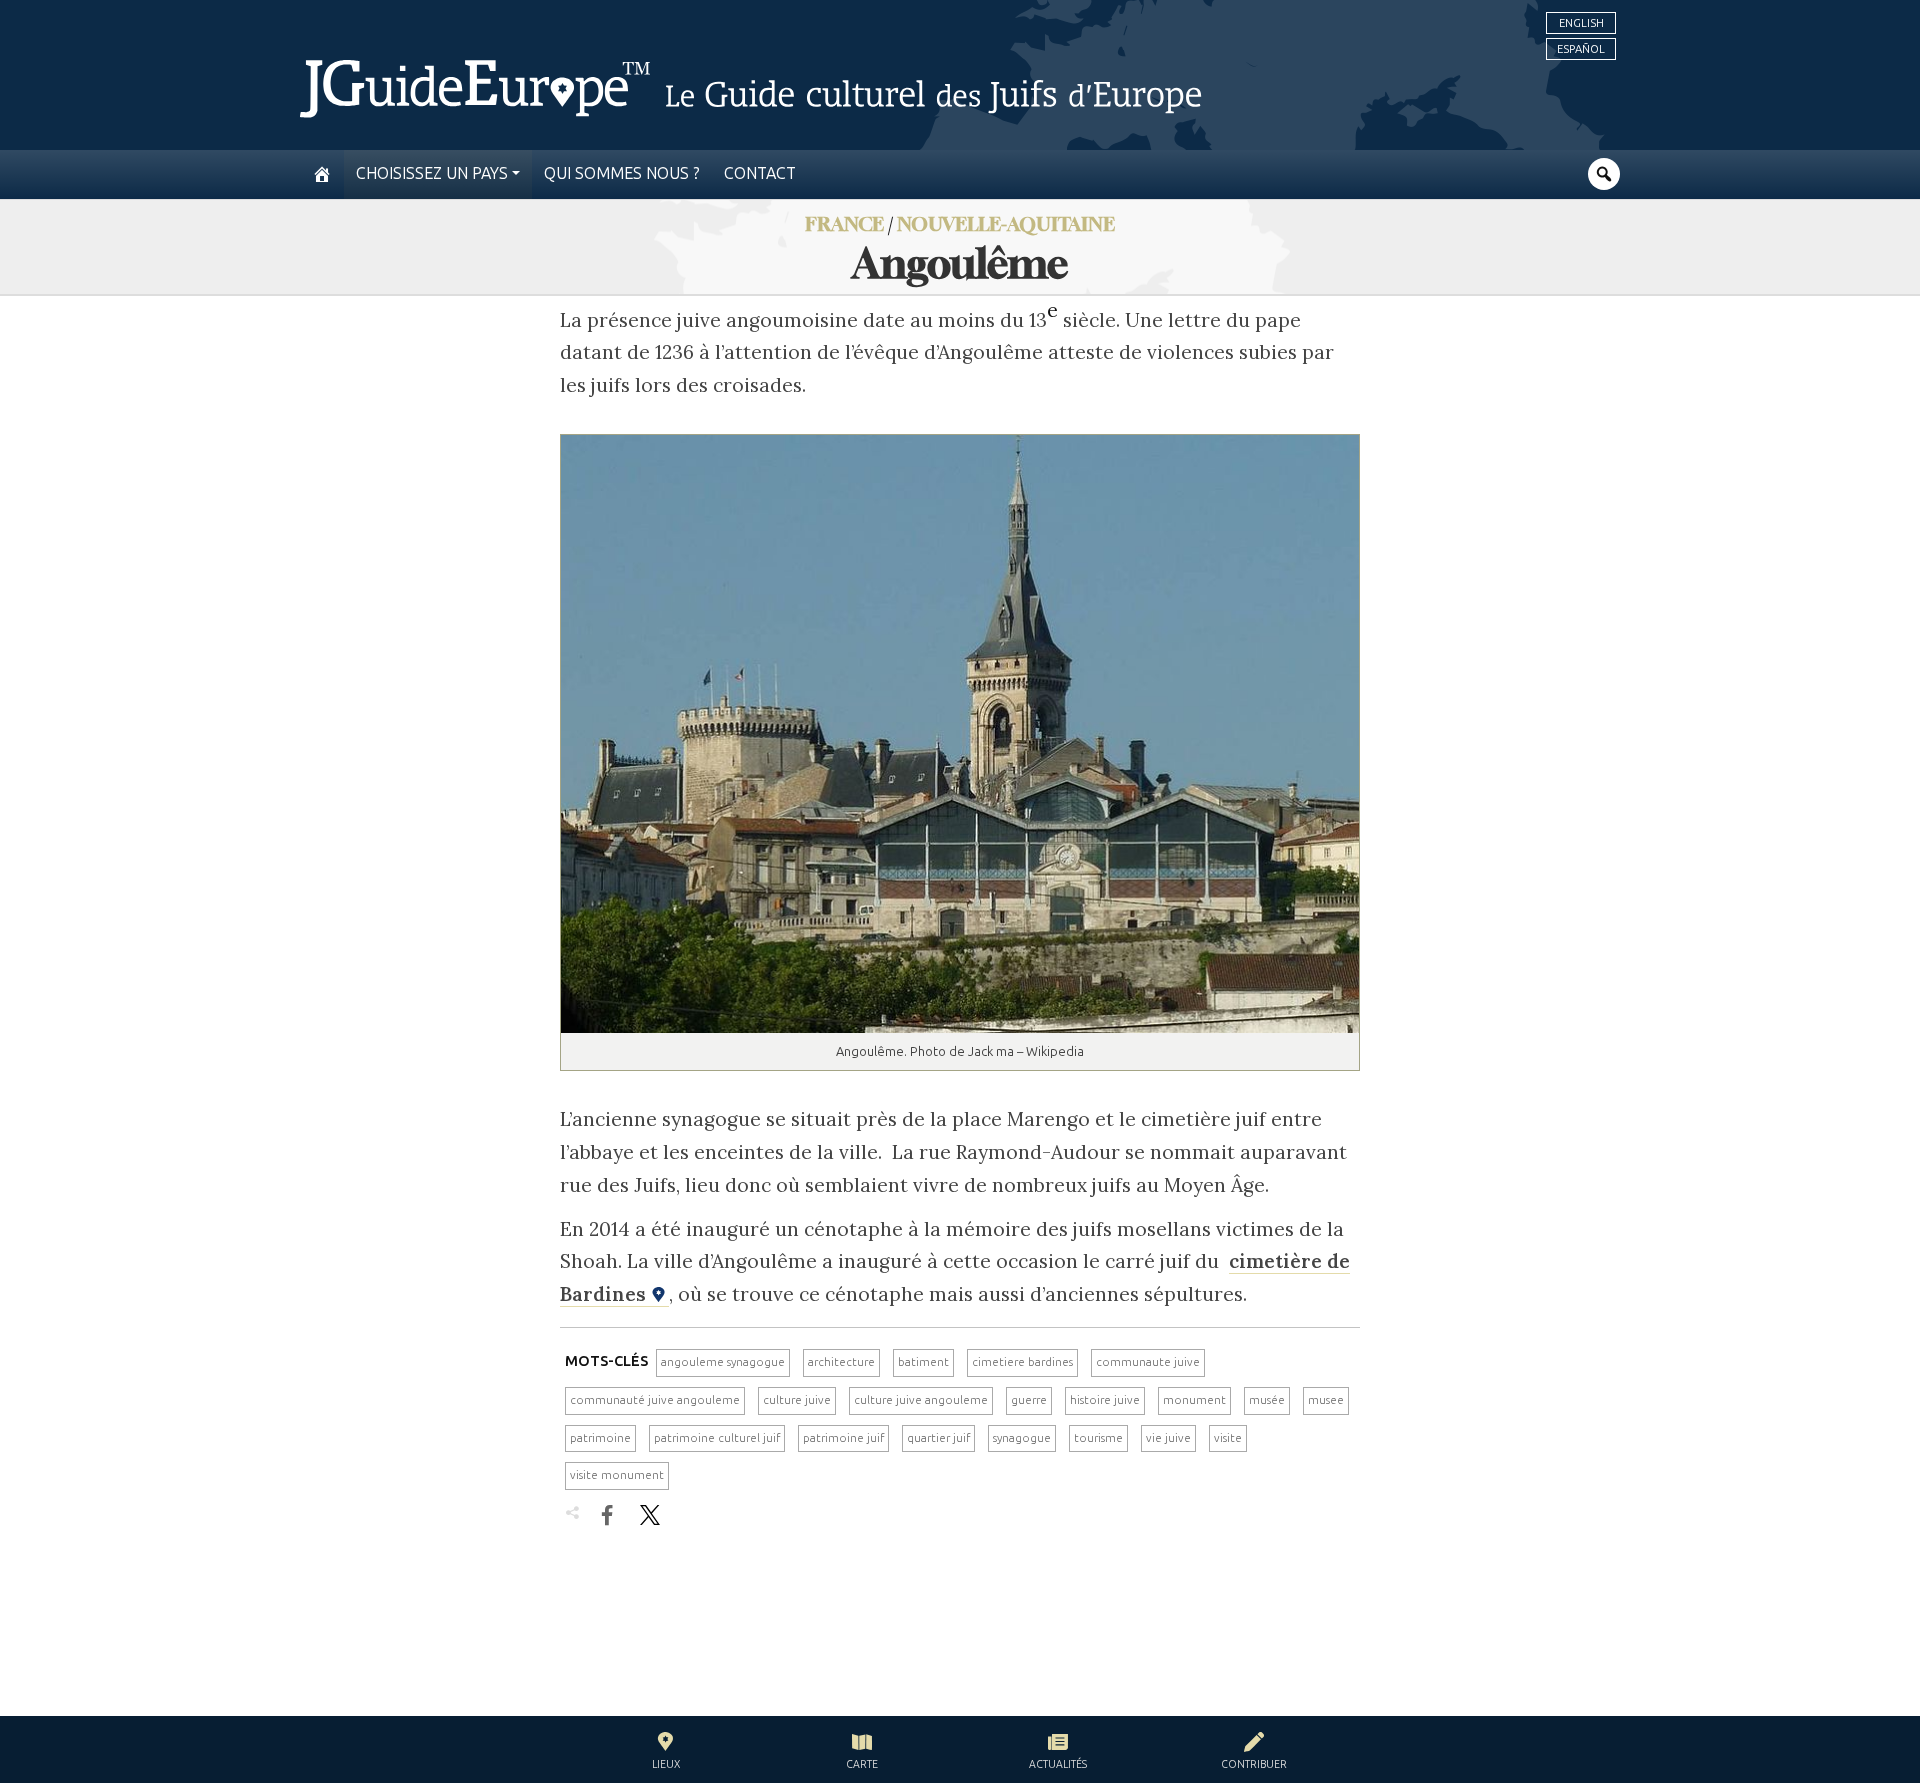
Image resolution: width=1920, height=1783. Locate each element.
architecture (841, 1362)
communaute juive (1148, 1362)
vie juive (1168, 1438)
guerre (1029, 1400)
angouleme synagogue (723, 1362)
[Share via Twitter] (650, 1515)
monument (1194, 1400)
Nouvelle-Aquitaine (1006, 223)
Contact (760, 173)
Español (1581, 49)
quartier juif (938, 1438)
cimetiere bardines (1022, 1362)
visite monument (617, 1475)
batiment (923, 1362)
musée (1267, 1400)
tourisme (1098, 1438)
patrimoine (600, 1438)
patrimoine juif (843, 1438)
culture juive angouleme (921, 1400)
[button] (666, 1753)
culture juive (797, 1400)
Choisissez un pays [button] (432, 173)
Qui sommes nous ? (622, 173)
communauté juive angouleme (655, 1400)
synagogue (1022, 1438)
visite (1228, 1438)
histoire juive (1105, 1400)
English (1581, 23)
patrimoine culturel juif (717, 1438)
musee (1326, 1400)
